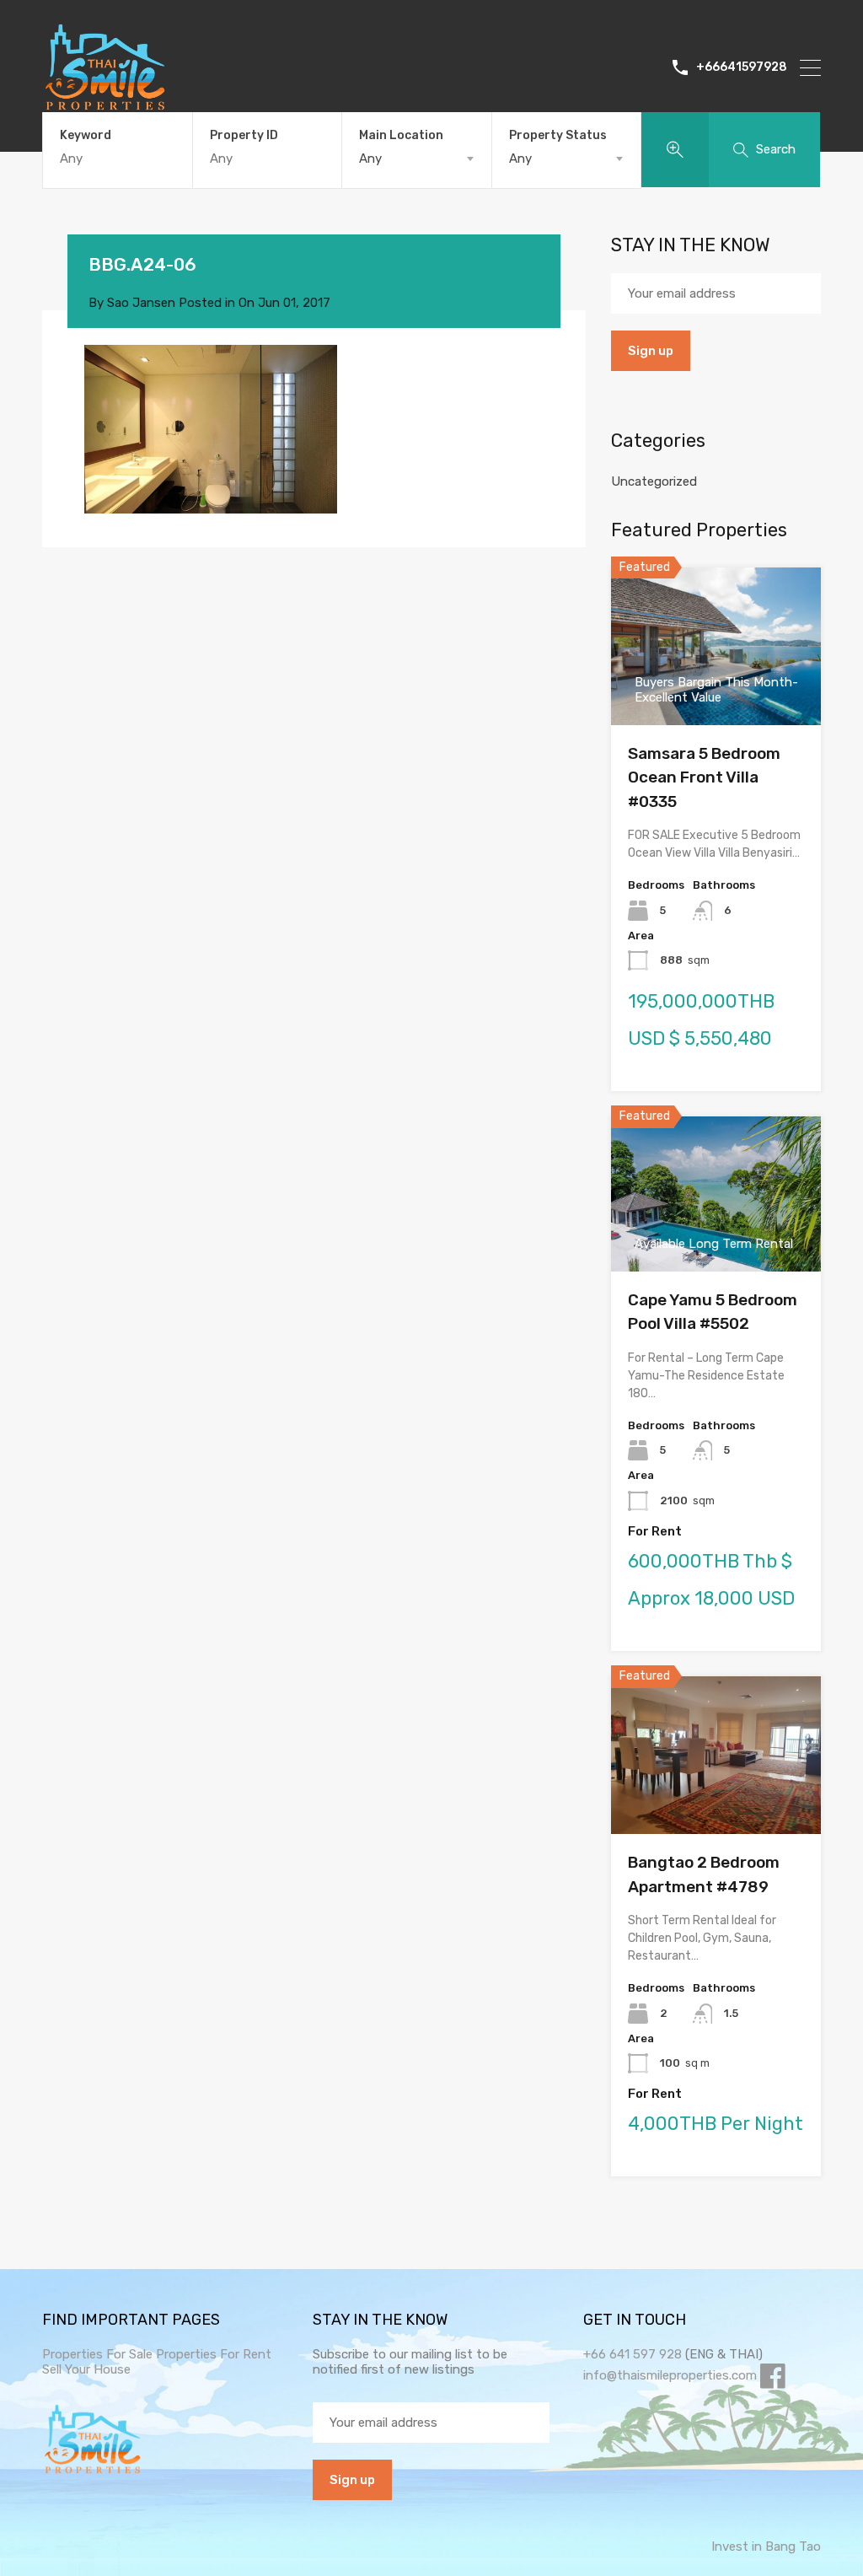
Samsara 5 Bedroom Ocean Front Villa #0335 (704, 777)
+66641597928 (742, 67)
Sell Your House (86, 2369)
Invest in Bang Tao (766, 2546)
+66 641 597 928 (633, 2354)
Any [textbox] (370, 159)
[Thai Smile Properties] (105, 106)
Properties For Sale (97, 2354)
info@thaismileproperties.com (670, 2375)
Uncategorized (654, 481)
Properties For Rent (214, 2354)
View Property (716, 1802)
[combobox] (417, 159)
